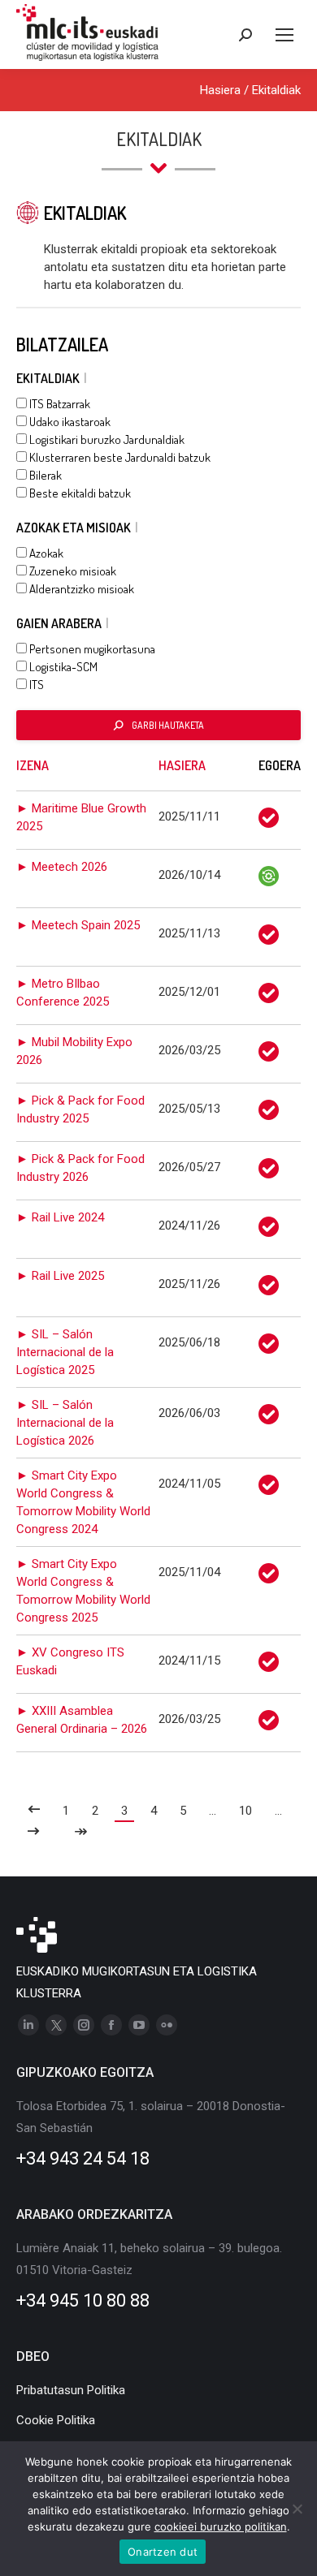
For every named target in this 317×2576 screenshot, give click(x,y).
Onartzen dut (163, 2552)
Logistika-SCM (62, 667)
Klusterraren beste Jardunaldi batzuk (119, 457)
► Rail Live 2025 (60, 1276)
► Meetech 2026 (62, 867)
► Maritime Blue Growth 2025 (81, 817)
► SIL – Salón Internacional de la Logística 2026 (65, 1423)
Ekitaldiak (276, 90)
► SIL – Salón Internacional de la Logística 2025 (65, 1352)
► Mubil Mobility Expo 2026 (74, 1051)
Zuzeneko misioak (72, 571)
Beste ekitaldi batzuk (79, 493)
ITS (35, 685)
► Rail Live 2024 (60, 1217)
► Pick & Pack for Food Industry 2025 (80, 1109)
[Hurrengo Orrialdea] (34, 1833)
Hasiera (220, 90)
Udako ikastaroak (69, 422)
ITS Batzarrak (59, 404)
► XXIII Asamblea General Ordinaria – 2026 (82, 1720)
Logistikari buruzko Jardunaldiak (106, 439)
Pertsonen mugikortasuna (91, 649)
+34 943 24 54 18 (83, 2158)
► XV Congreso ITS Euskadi (70, 1661)
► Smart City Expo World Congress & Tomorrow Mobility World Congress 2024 (83, 1502)
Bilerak (44, 475)
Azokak (45, 553)
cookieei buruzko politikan (221, 2526)
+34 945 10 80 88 (83, 2300)
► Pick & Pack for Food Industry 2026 (80, 1168)
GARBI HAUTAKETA (168, 725)
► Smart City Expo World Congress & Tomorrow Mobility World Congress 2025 (83, 1591)
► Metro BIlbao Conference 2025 (63, 993)
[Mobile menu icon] (284, 35)
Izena (33, 765)
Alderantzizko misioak (80, 589)
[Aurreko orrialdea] (34, 1811)
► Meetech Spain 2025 (78, 925)
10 (245, 1811)
